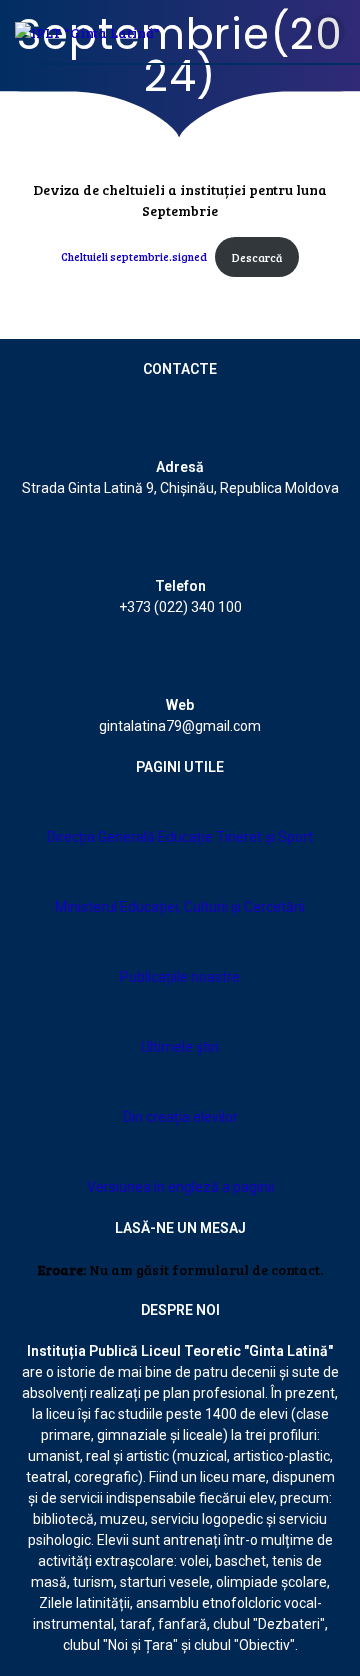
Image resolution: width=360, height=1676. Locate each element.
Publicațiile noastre (180, 977)
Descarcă (257, 257)
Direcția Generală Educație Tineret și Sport (180, 837)
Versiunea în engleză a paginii (180, 1187)
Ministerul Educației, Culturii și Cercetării (180, 907)
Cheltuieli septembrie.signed (134, 257)
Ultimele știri (180, 1047)
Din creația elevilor (180, 1117)
